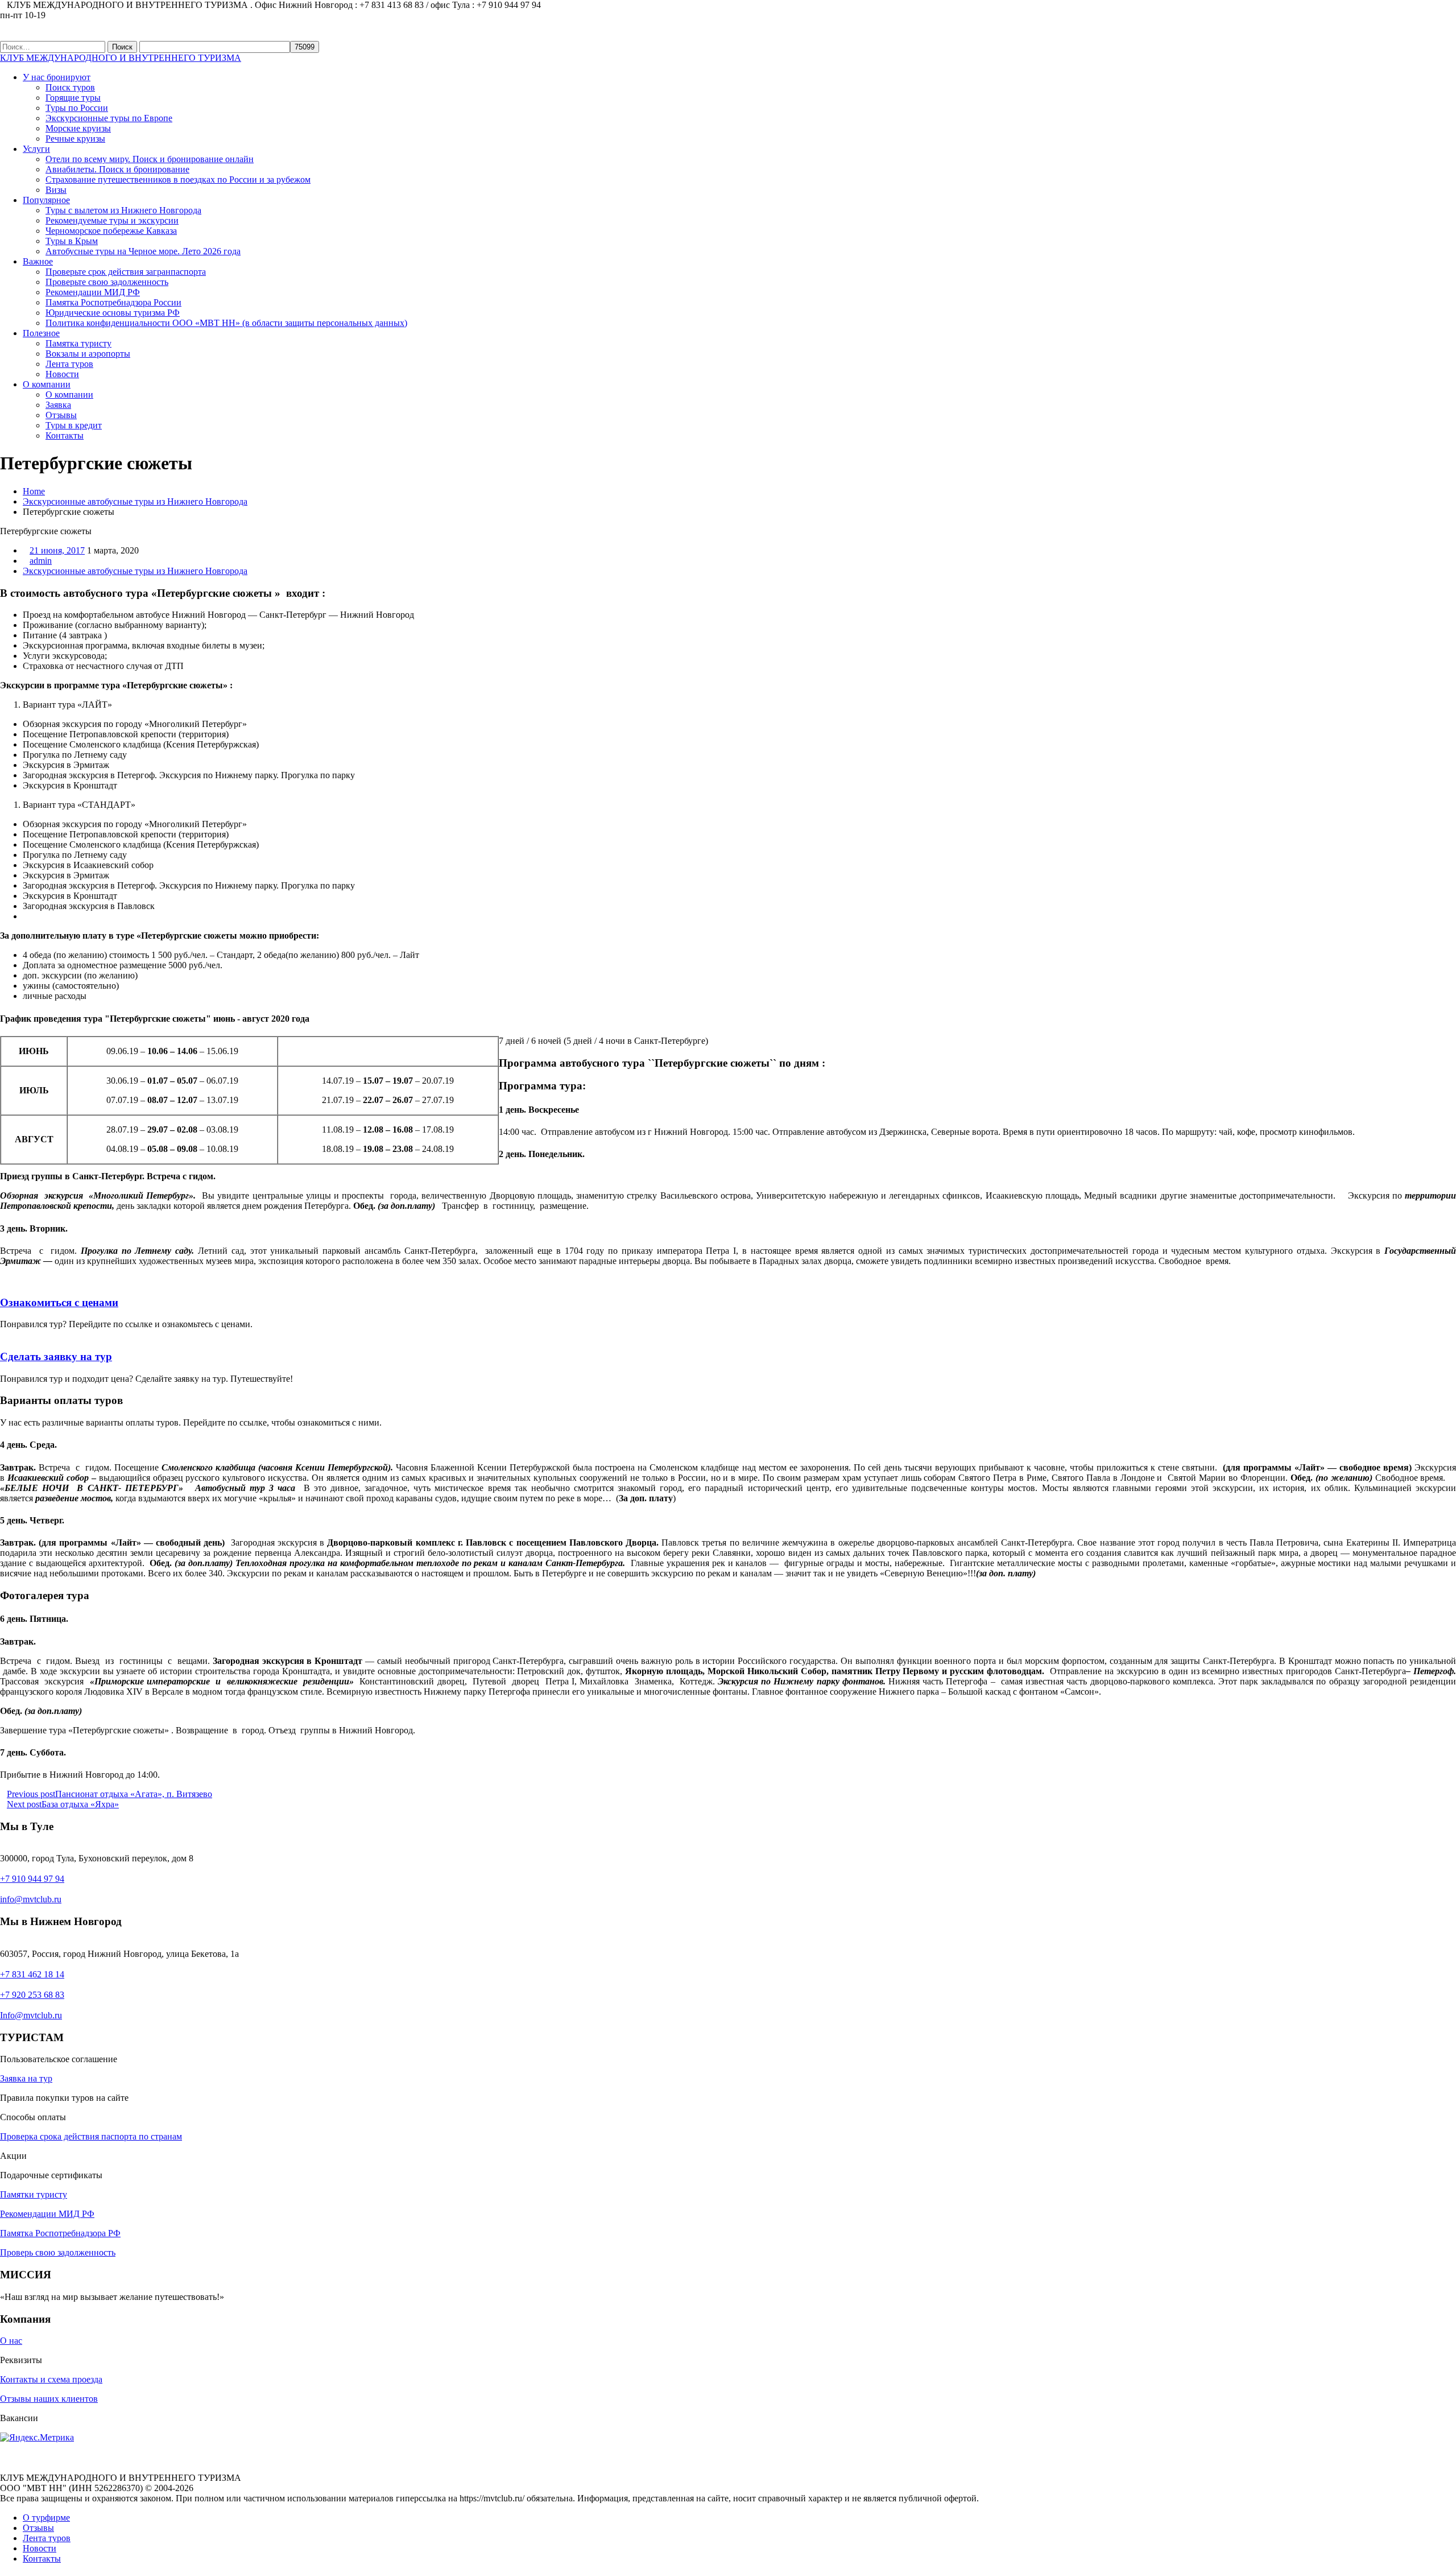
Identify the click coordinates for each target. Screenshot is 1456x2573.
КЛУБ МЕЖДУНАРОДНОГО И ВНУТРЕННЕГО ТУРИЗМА (121, 58)
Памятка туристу (78, 343)
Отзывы (61, 415)
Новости (62, 374)
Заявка (58, 405)
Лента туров (69, 364)
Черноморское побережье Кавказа (111, 231)
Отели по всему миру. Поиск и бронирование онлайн (150, 159)
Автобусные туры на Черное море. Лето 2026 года (143, 251)
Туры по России (77, 108)
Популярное (46, 200)
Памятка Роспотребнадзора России (113, 302)
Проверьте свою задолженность (107, 282)
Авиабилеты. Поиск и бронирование (117, 169)
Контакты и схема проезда (51, 2379)
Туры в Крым (72, 241)
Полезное (41, 333)
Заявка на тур (26, 2078)
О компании (47, 384)
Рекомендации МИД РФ (93, 292)
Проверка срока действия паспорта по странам (91, 2136)
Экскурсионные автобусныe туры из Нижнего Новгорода (135, 501)
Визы (56, 190)
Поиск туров (70, 87)
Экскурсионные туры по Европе (109, 118)
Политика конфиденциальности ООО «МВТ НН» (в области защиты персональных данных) (226, 323)
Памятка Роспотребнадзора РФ (60, 2233)
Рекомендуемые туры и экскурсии (112, 220)
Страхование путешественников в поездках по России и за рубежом (178, 179)
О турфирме (46, 2518)
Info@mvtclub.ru (31, 2015)
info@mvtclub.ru (31, 1899)
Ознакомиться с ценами (59, 1302)
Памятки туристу (34, 2194)
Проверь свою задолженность (58, 2252)
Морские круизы (78, 128)
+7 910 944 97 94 (32, 1879)
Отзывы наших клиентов (49, 2399)
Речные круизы (75, 139)
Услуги (36, 149)
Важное (38, 261)
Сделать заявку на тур (56, 1356)
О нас (11, 2341)
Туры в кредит (74, 425)
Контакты (65, 435)
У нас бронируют (57, 77)
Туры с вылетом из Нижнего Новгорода (123, 210)
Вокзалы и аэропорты (88, 354)
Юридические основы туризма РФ (113, 313)
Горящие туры (73, 98)
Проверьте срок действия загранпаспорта (126, 272)
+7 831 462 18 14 (32, 1974)
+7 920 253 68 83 (32, 1995)
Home (34, 491)
